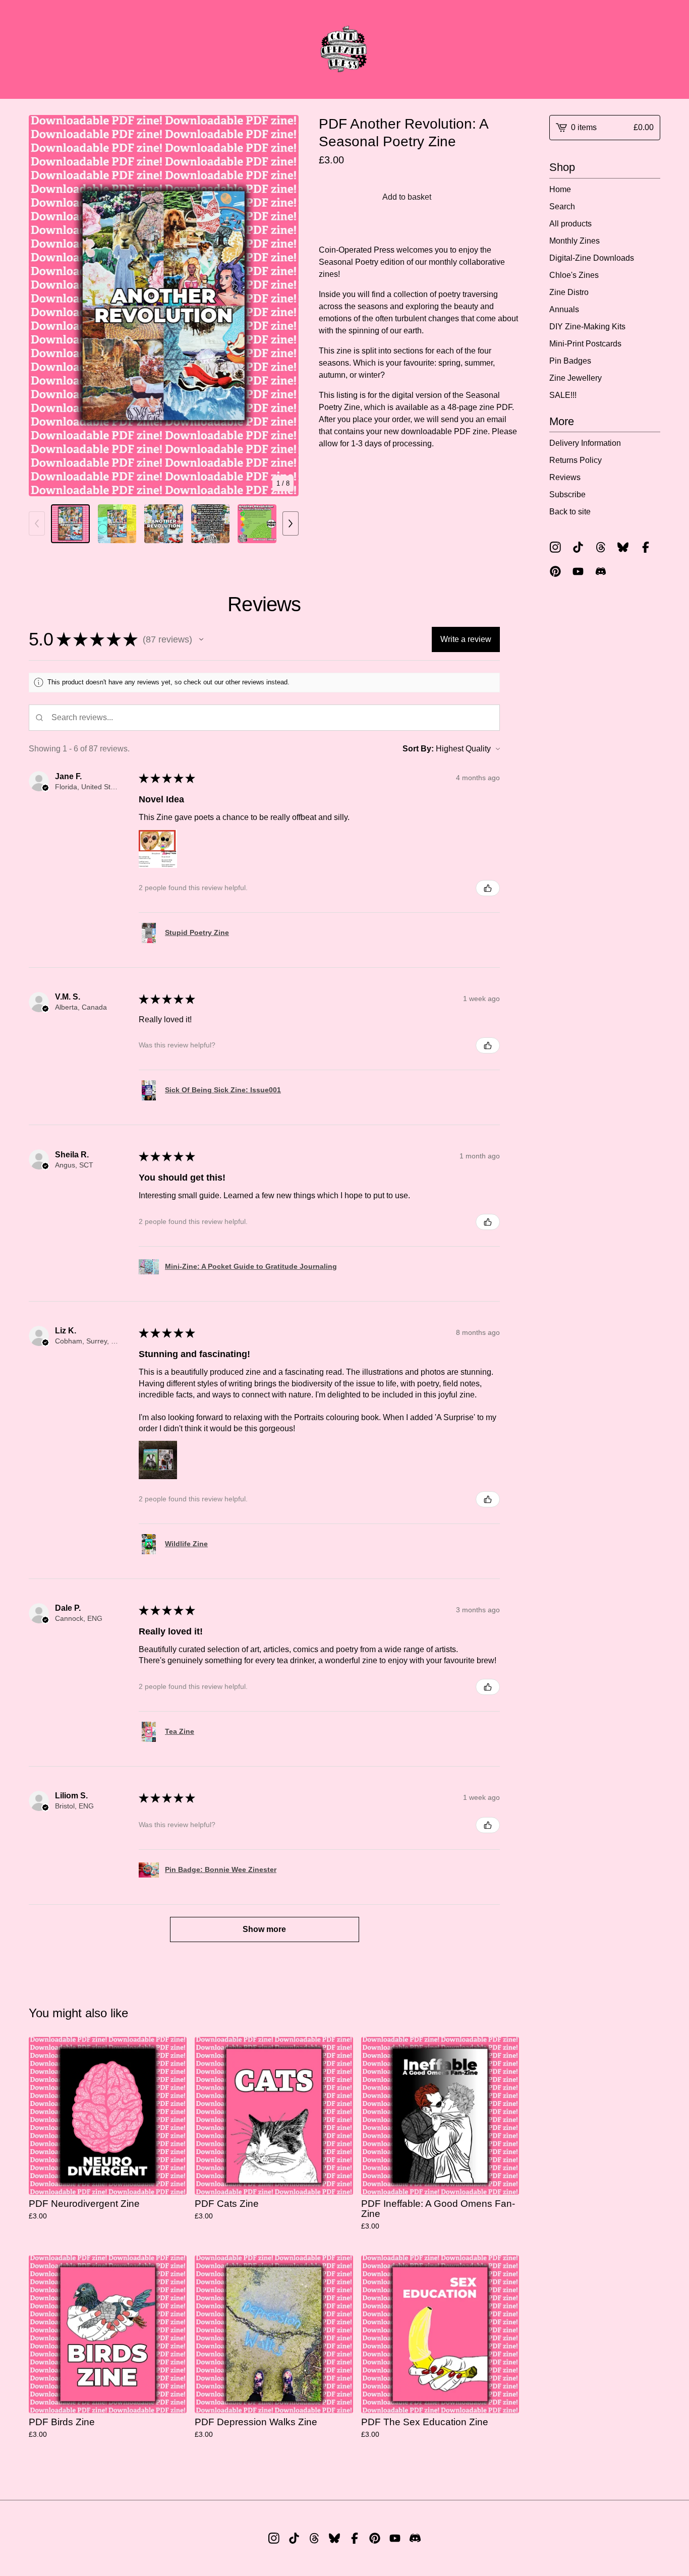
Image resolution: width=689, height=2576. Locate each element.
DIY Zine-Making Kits (587, 327)
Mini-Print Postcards (585, 344)
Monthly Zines (575, 241)
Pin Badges (570, 361)
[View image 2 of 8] (117, 524)
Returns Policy (576, 460)
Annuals (564, 309)
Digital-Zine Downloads (592, 258)
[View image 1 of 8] (70, 524)
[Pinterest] (555, 571)
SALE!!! (563, 395)
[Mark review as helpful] (488, 888)
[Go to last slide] (43, 306)
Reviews (565, 477)
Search (562, 207)
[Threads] (601, 547)
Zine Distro (569, 292)
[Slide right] (291, 523)
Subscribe (567, 494)
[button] (201, 639)
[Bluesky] (623, 547)
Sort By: (418, 749)
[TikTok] (578, 547)
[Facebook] (646, 547)
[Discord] (601, 571)
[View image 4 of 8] (211, 524)
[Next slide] (284, 306)
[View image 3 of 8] (164, 524)
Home (560, 189)
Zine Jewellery (576, 378)
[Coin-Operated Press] (344, 49)
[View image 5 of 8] (257, 524)
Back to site (570, 512)
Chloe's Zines (574, 275)
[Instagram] (555, 547)
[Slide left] (37, 523)
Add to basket (407, 197)
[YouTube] (578, 571)
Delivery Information (585, 443)
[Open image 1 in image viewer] (164, 306)
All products (570, 224)
